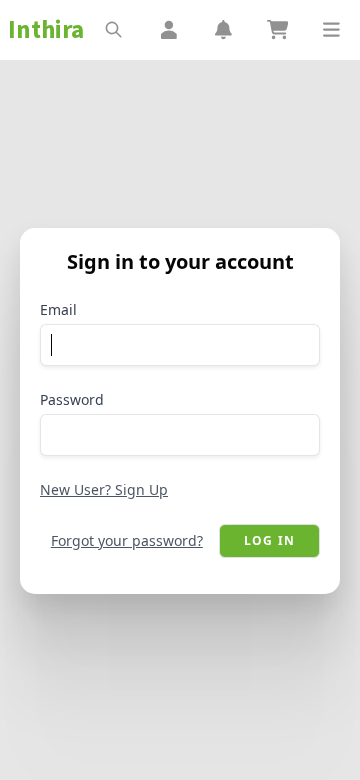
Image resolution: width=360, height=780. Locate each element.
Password (72, 399)
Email (58, 309)
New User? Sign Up (104, 489)
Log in (269, 540)
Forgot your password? (127, 540)
